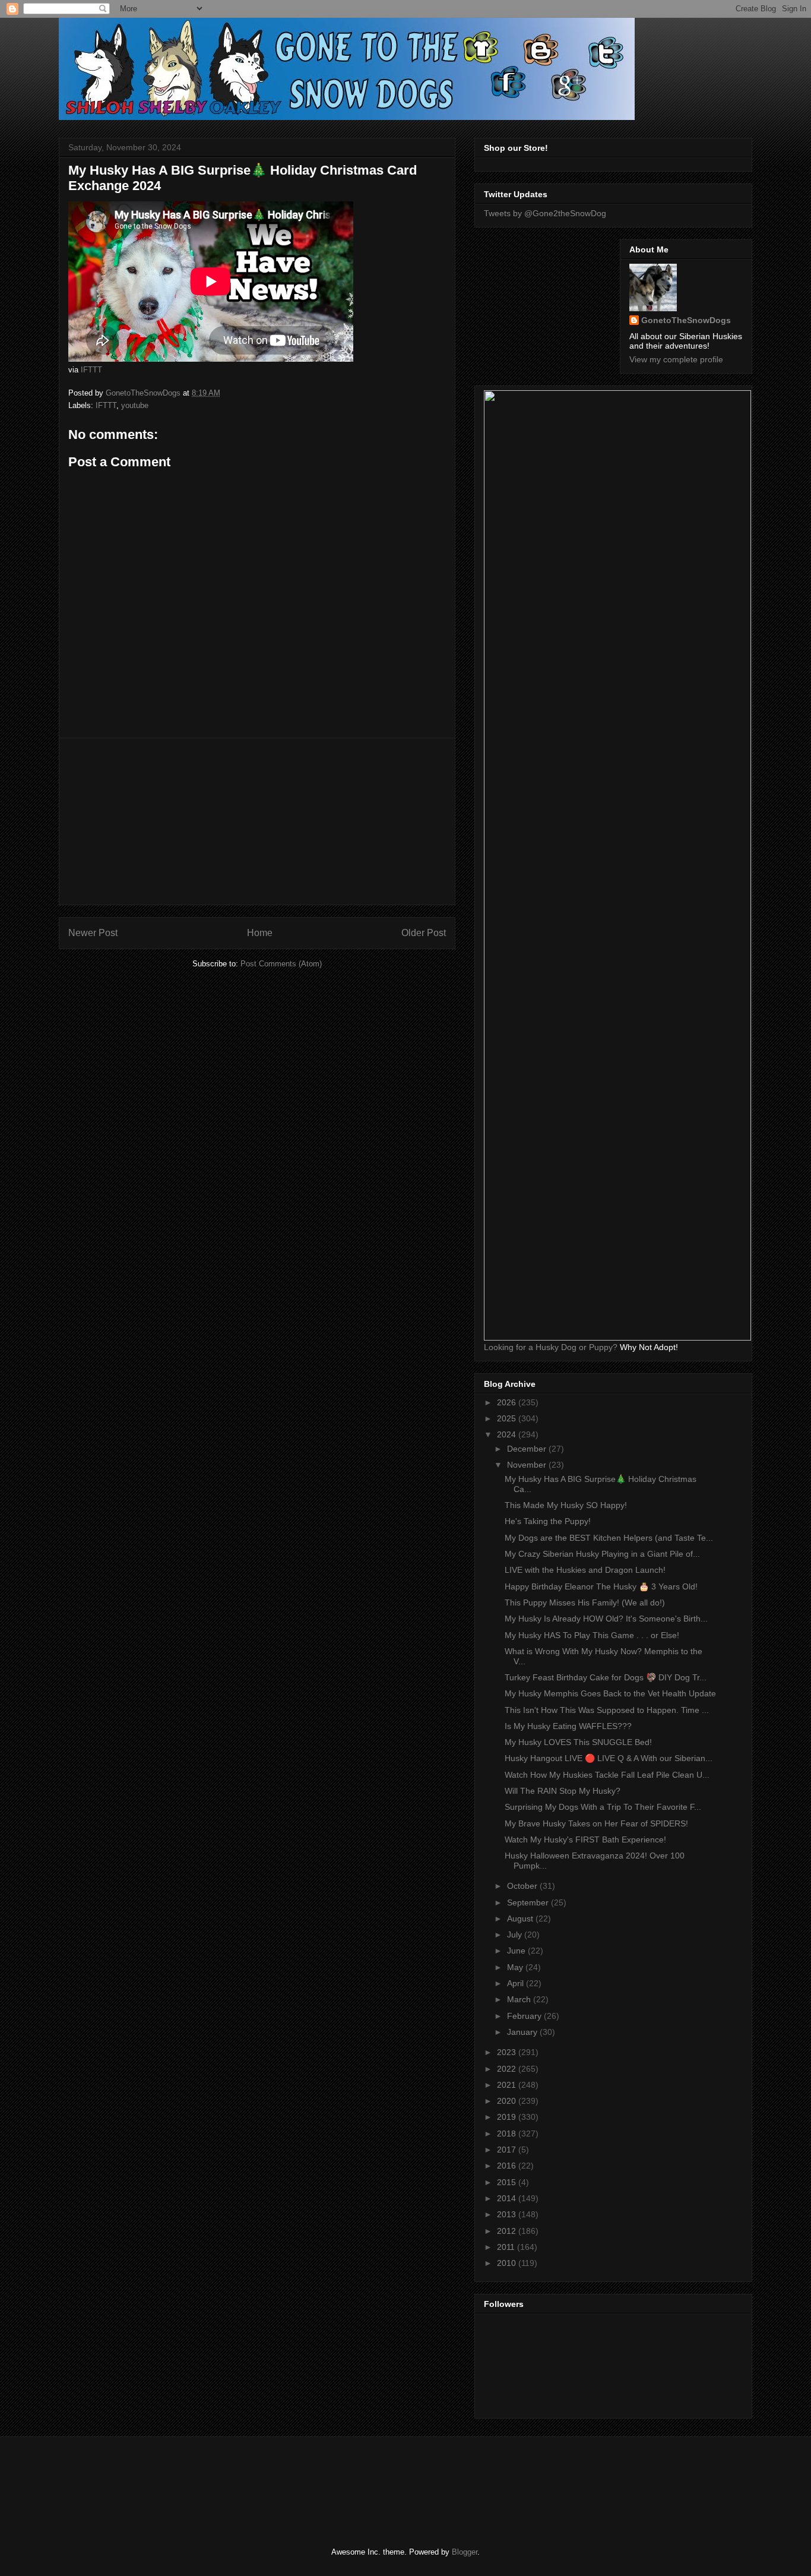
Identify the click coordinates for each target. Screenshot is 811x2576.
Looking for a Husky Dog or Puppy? (551, 1347)
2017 (508, 2150)
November (528, 1465)
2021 (508, 2085)
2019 (508, 2117)
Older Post (424, 933)
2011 (507, 2247)
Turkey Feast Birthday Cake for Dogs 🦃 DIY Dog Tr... (606, 1677)
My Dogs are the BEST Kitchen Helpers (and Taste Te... (609, 1538)
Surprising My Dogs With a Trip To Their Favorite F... (603, 1807)
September (529, 1902)
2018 (508, 2134)
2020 (508, 2101)
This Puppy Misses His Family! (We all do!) (585, 1603)
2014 (508, 2198)
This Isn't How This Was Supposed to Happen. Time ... (607, 1710)
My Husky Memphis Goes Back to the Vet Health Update (610, 1693)
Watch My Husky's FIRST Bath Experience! (585, 1839)
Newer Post (93, 933)
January (523, 2032)
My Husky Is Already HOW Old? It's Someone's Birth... (606, 1619)
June (517, 1951)
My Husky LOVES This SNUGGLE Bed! (578, 1742)
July (516, 1935)
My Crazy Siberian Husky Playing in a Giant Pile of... (602, 1554)
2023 (508, 2052)
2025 (508, 1418)
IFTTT (91, 370)
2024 (508, 1434)
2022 (508, 2069)
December (528, 1449)
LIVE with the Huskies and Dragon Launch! (585, 1570)
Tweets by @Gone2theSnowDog (545, 213)
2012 (508, 2231)
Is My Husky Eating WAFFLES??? (568, 1726)
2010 (508, 2263)
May (516, 1967)
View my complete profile (676, 359)
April (517, 1983)
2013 (508, 2214)
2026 (508, 1402)
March (520, 1999)
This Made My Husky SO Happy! (566, 1505)
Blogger (465, 2552)
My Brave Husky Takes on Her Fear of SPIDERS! (596, 1823)
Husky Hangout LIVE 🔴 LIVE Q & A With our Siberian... (609, 1758)
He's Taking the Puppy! (548, 1521)
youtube (135, 405)
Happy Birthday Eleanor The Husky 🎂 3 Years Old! (601, 1586)
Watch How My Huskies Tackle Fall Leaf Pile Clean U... (607, 1775)
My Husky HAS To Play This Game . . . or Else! (592, 1635)
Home (260, 933)
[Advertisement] (257, 821)
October (523, 1886)
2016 (508, 2166)
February (525, 2016)
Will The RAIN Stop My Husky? (563, 1791)
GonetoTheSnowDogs (686, 320)
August (521, 1918)
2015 (508, 2182)
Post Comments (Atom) (281, 964)
